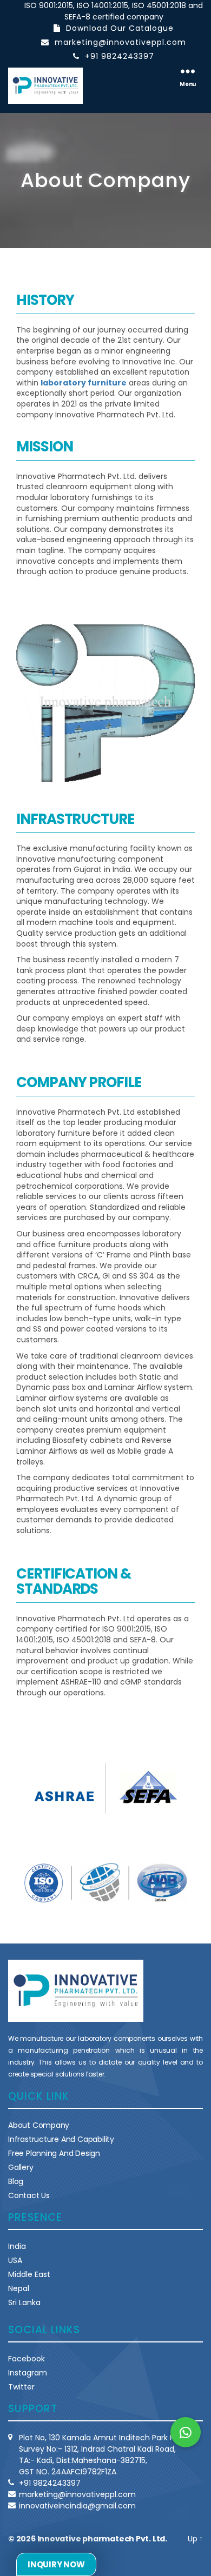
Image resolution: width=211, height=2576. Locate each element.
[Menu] (188, 70)
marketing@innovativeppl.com (120, 42)
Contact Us (29, 2195)
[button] (186, 2432)
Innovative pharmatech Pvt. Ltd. (103, 2539)
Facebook (27, 2359)
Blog (16, 2181)
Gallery (21, 2167)
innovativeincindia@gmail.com (77, 2506)
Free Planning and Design (54, 2153)
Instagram (28, 2373)
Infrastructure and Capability (61, 2139)
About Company (39, 2125)
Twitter (21, 2387)
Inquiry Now (56, 2564)
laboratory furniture (84, 383)
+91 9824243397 (120, 56)
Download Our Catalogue (120, 28)
